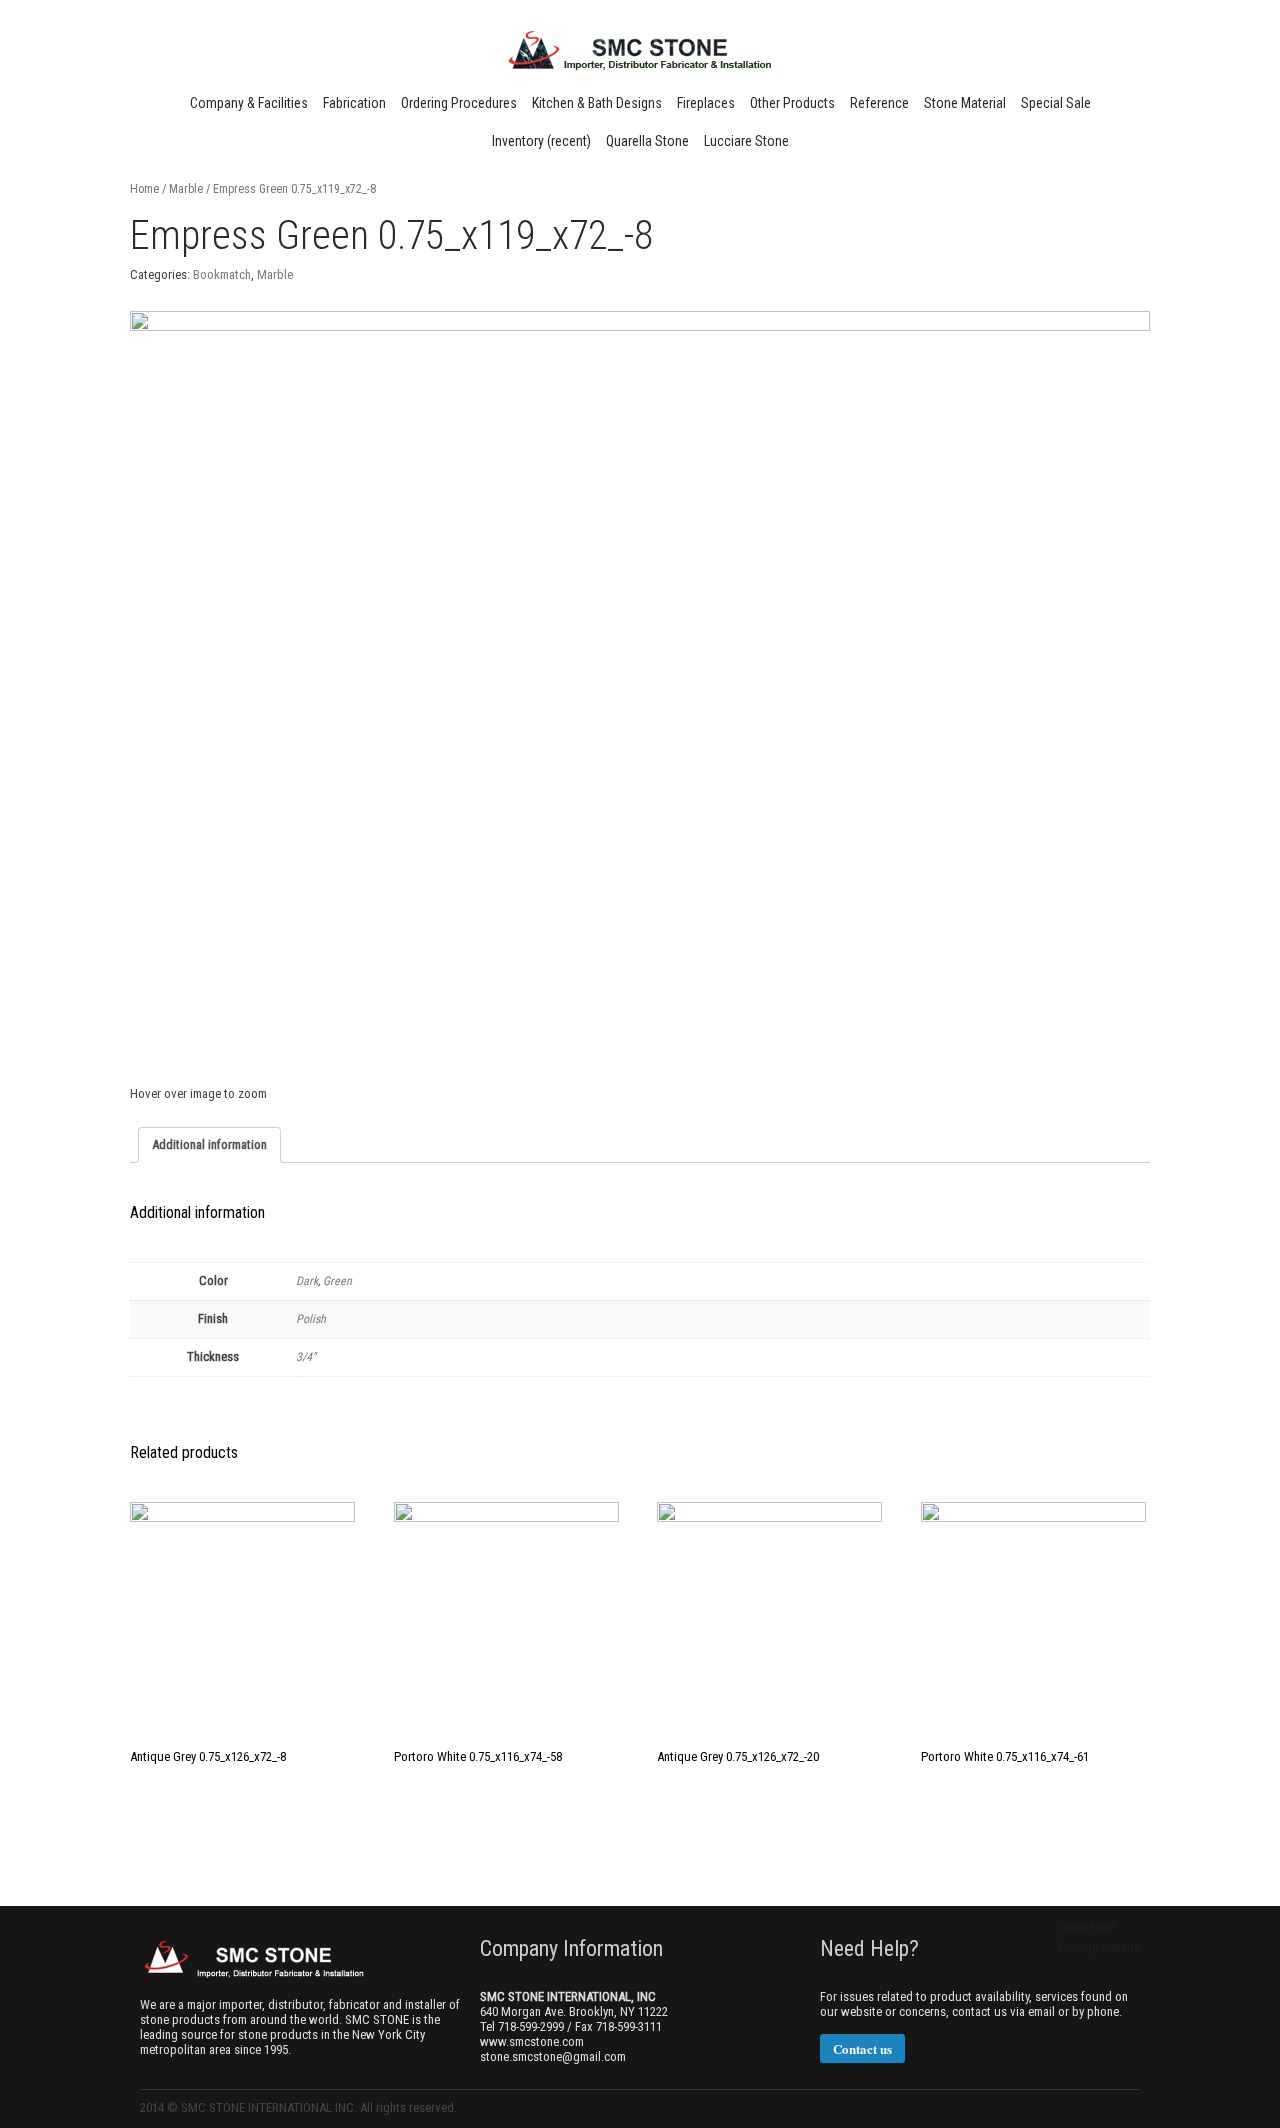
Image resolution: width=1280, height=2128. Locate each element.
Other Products (792, 103)
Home (144, 189)
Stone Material (965, 103)
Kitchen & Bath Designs (597, 103)
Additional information (209, 1144)
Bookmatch (222, 274)
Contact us (862, 2048)
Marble (186, 189)
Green (337, 1281)
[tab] (209, 1145)
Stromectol (1086, 1926)
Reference (879, 103)
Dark (307, 1281)
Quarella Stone (647, 141)
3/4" (306, 1357)
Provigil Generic (1099, 1947)
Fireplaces (706, 103)
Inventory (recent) (541, 141)
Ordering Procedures (459, 103)
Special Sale (1056, 103)
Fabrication (354, 103)
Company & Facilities (249, 103)
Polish (311, 1319)
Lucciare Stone (746, 141)
